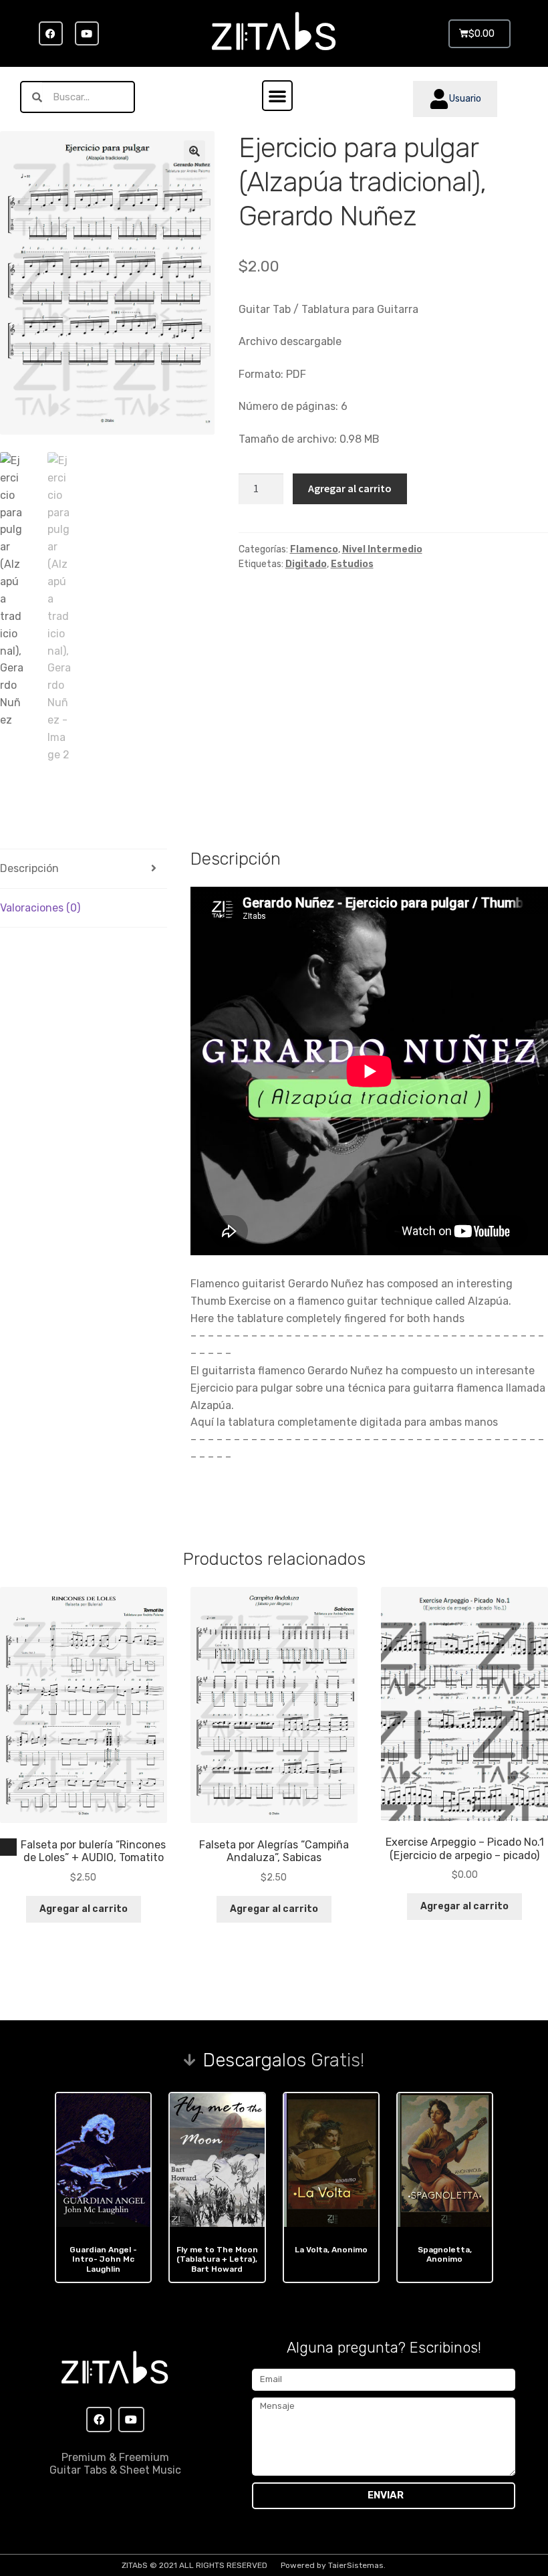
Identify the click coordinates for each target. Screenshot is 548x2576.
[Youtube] (87, 33)
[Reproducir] (9, 1847)
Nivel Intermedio (382, 549)
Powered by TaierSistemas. (333, 2565)
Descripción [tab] (29, 868)
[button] (277, 96)
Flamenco (314, 549)
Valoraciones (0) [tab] (40, 908)
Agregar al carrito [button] (84, 1909)
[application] (8, 1847)
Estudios (352, 564)
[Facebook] (51, 33)
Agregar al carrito (350, 488)
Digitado (306, 564)
